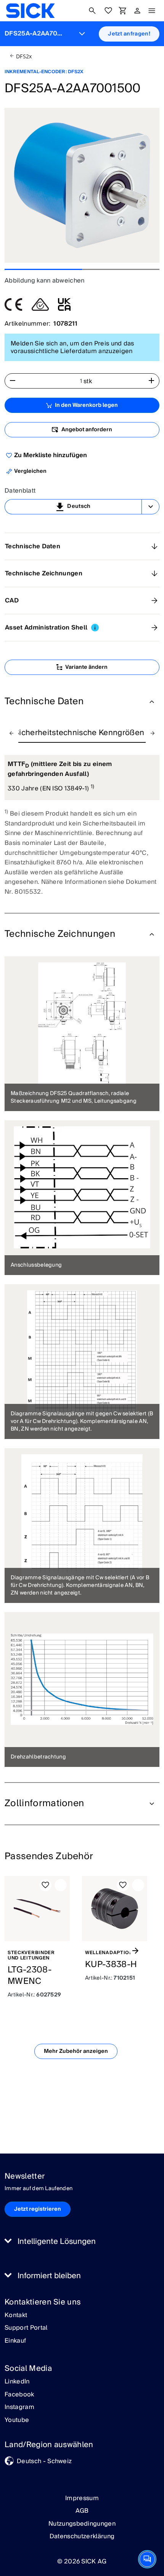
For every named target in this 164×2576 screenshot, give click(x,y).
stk (88, 381)
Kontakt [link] (16, 2316)
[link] (30, 11)
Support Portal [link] (26, 2328)
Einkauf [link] (15, 2341)
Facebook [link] (19, 2395)
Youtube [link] (17, 2420)
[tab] (79, 733)
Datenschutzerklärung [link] (82, 2536)
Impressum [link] (82, 2498)
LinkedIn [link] (17, 2382)
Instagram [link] (19, 2407)
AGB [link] (82, 2511)
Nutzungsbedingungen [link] (82, 2524)
